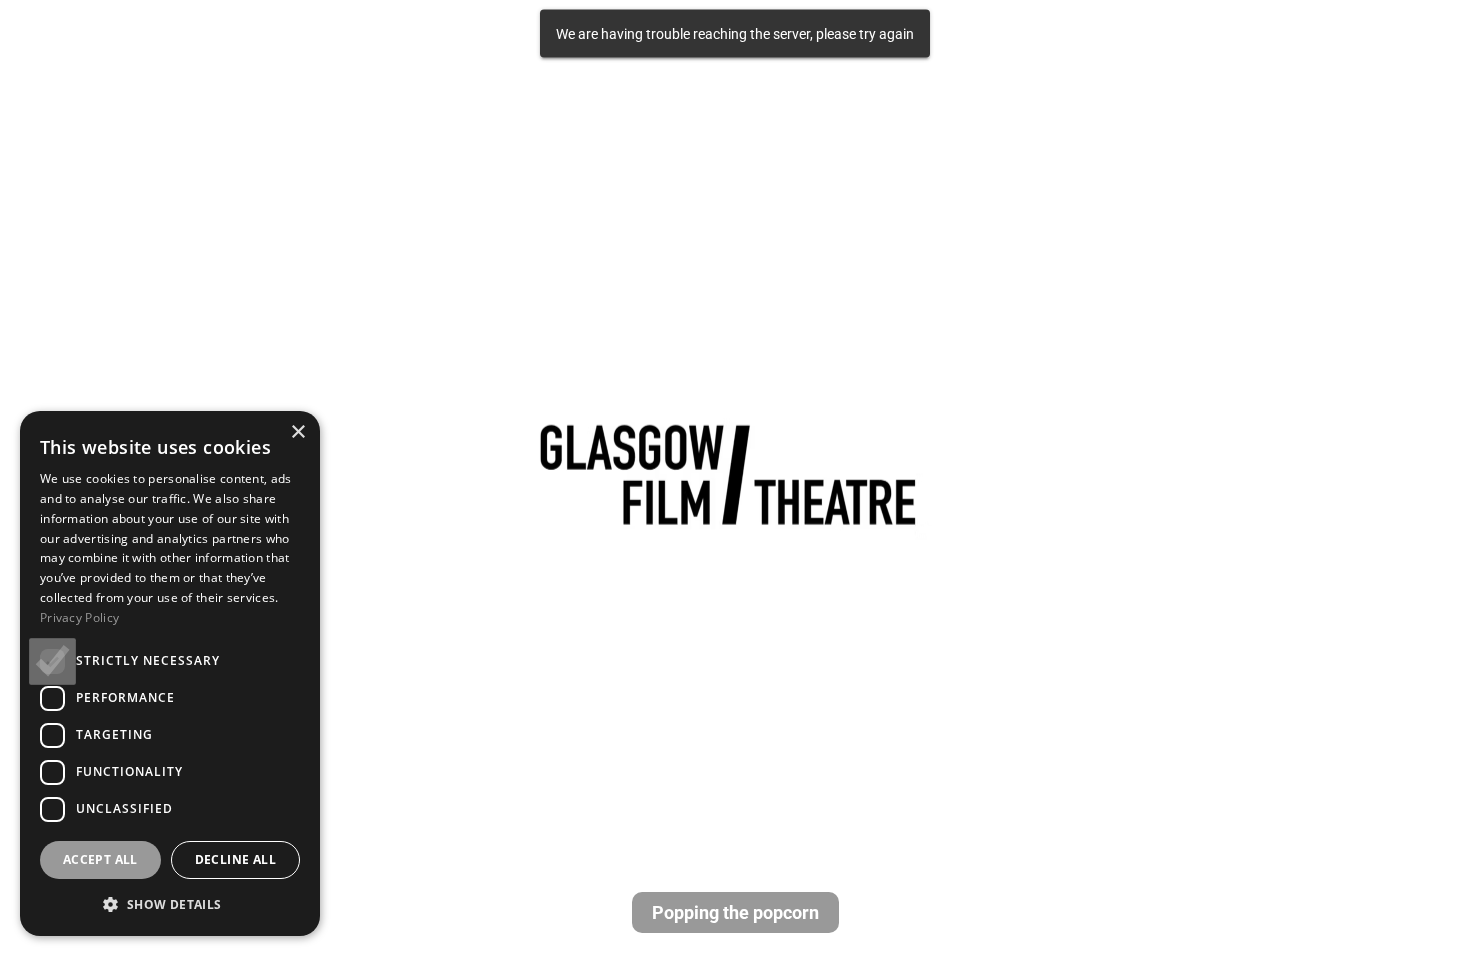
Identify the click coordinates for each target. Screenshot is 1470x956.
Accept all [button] (100, 859)
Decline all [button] (235, 859)
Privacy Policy (79, 617)
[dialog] (170, 673)
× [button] (297, 432)
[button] (170, 904)
